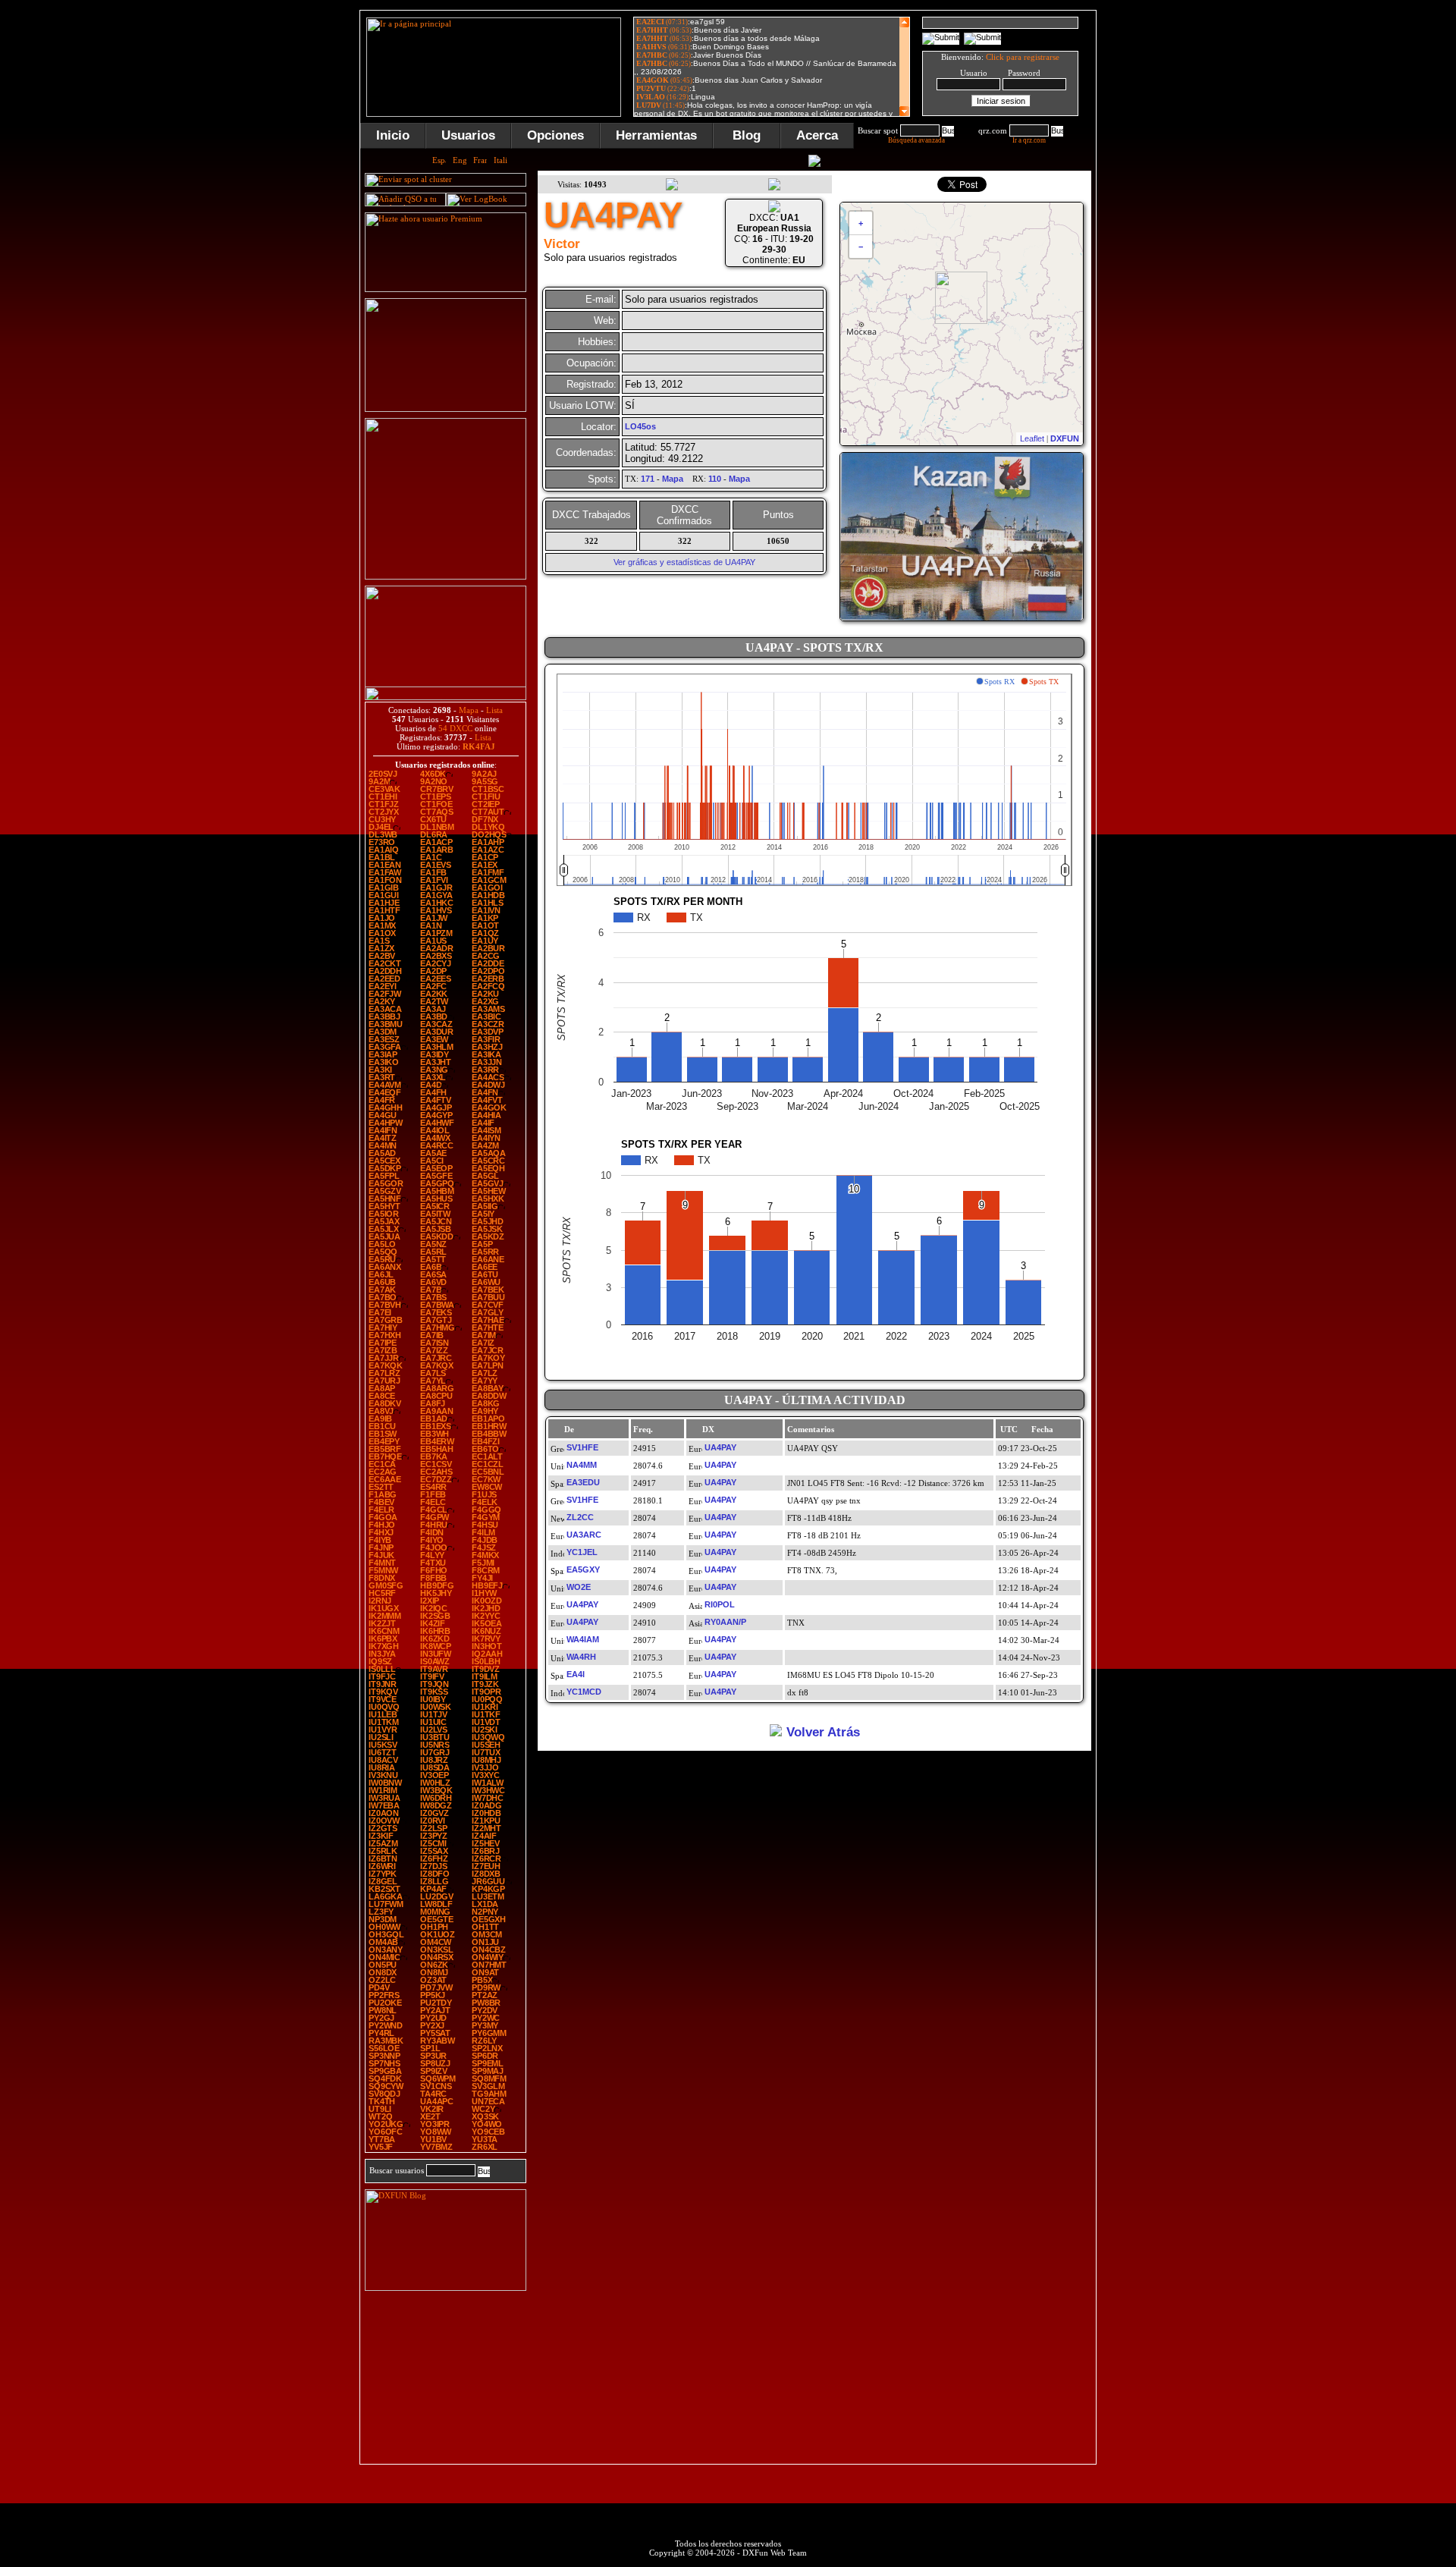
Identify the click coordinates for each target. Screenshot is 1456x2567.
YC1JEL (582, 1552)
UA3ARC (584, 1535)
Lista (494, 710)
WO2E (579, 1587)
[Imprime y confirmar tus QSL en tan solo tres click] (446, 577)
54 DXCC (455, 728)
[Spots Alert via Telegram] (446, 409)
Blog (747, 135)
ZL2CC (580, 1517)
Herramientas (656, 135)
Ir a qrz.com (1029, 140)
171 (648, 479)
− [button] (861, 247)
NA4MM (582, 1465)
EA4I (576, 1674)
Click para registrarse (1023, 57)
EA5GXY (583, 1569)
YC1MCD (584, 1692)
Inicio (393, 135)
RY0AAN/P (725, 1622)
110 (715, 479)
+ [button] (861, 223)
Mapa (469, 710)
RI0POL (720, 1604)
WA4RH (581, 1657)
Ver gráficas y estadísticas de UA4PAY (684, 562)
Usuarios (468, 135)
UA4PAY (720, 1447)
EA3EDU (583, 1482)
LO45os (640, 426)
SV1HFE (582, 1447)
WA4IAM (583, 1639)
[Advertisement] (1172, 238)
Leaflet (1032, 438)
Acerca (817, 135)
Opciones (555, 135)
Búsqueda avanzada (916, 140)
